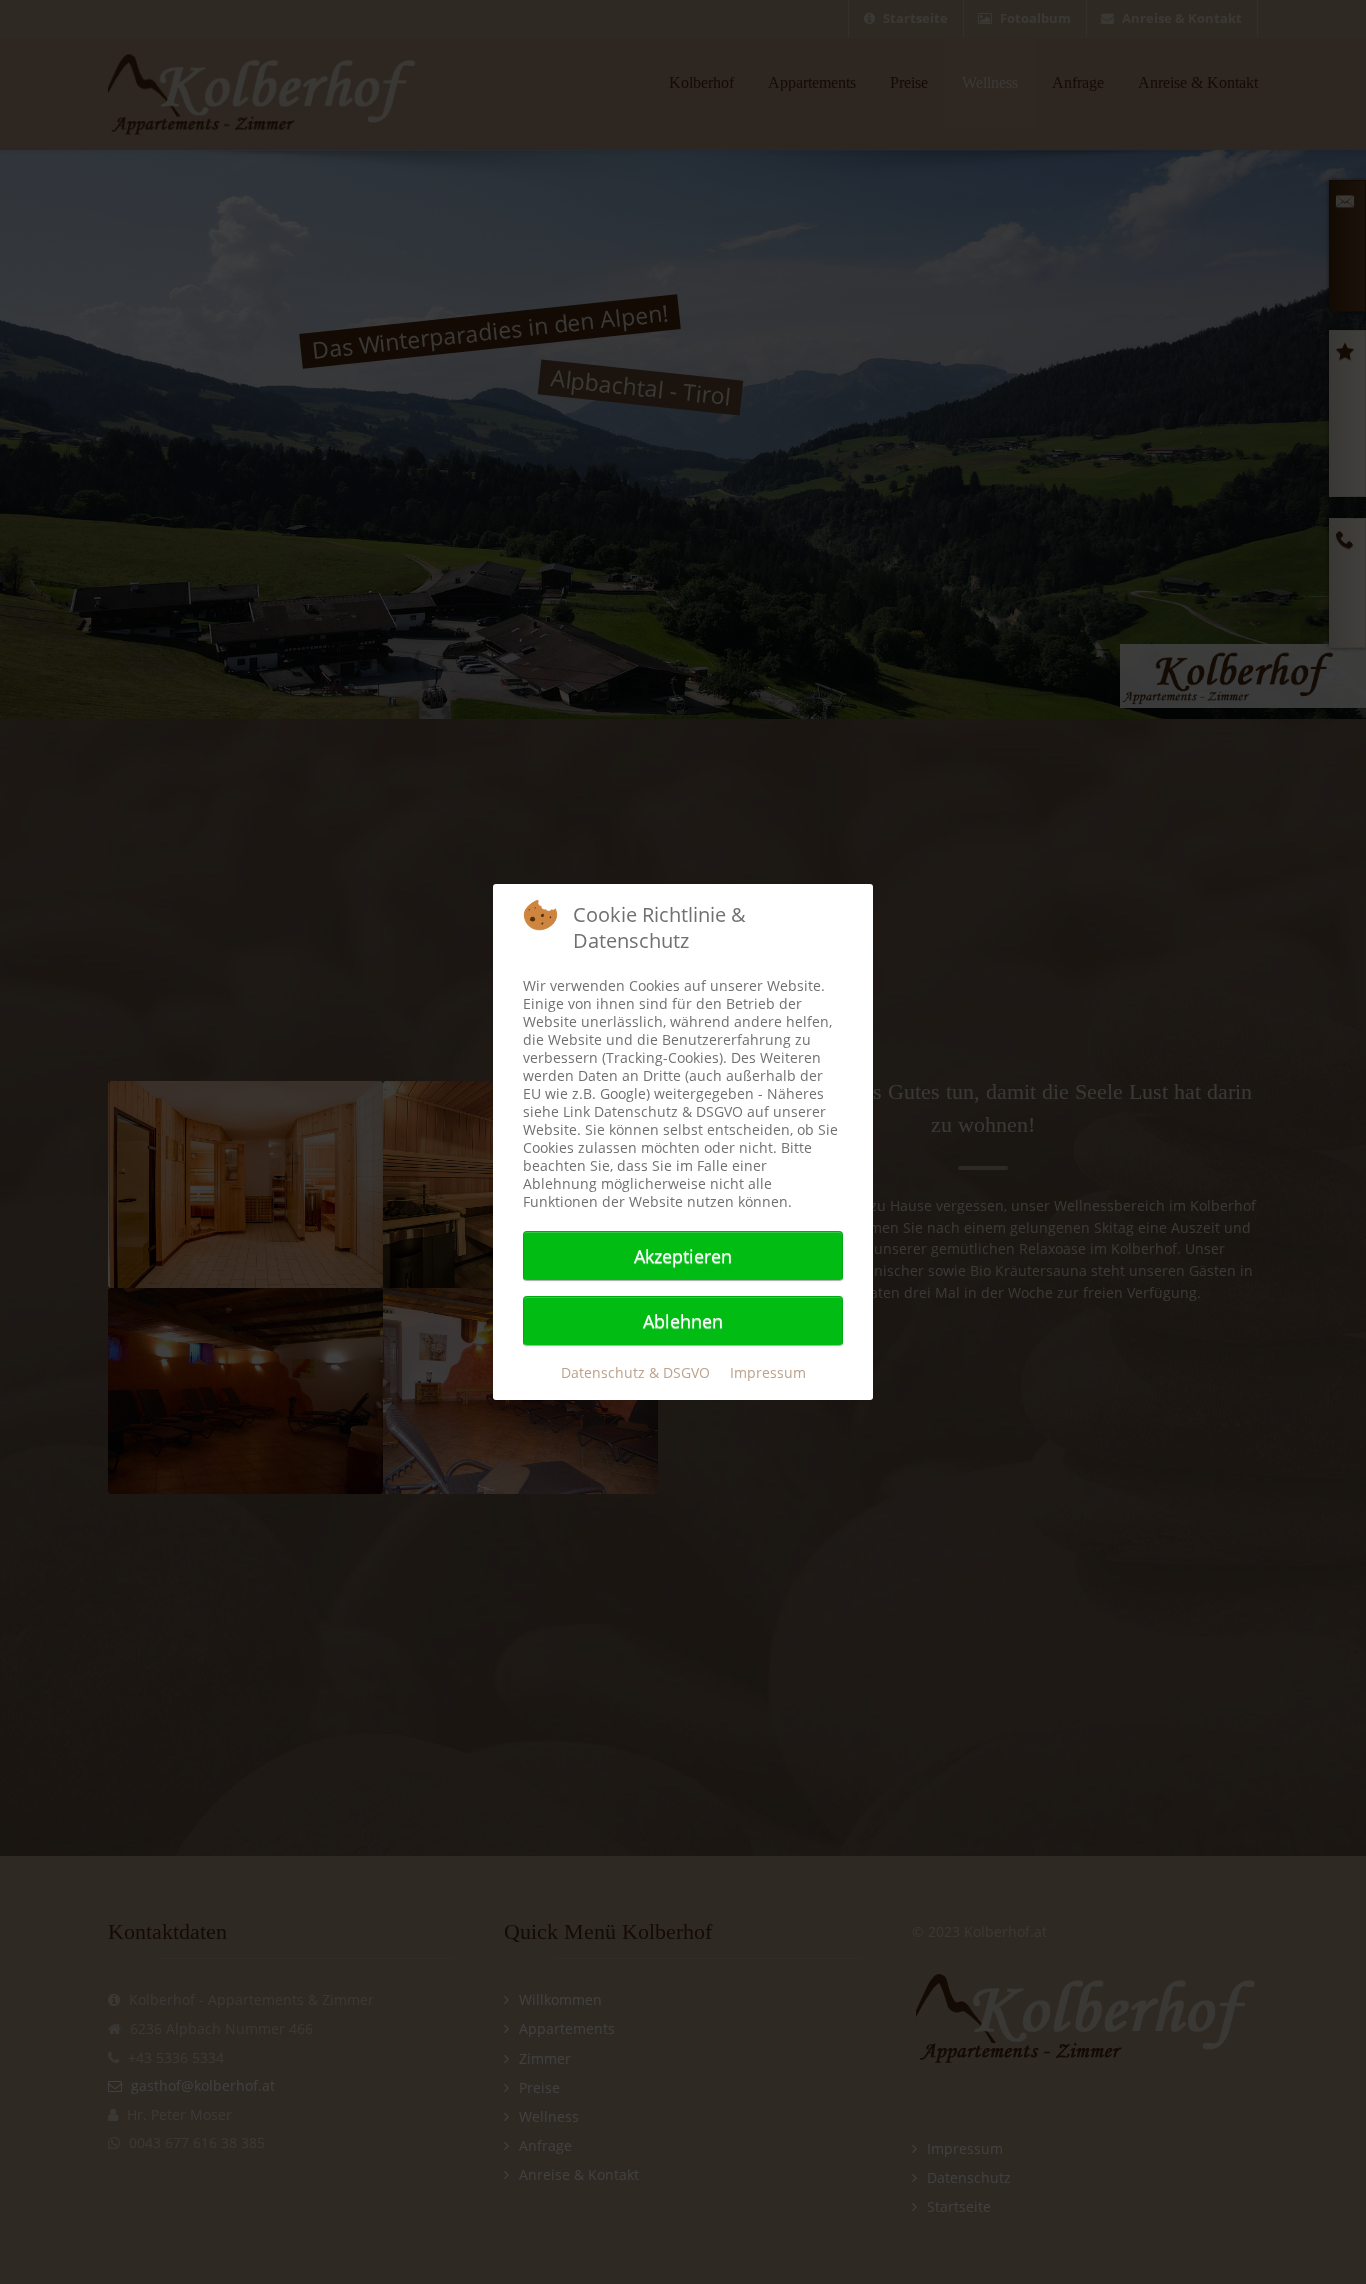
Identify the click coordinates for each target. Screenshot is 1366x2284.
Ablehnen (683, 1321)
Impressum (768, 1372)
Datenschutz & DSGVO (635, 1372)
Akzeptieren (683, 1256)
